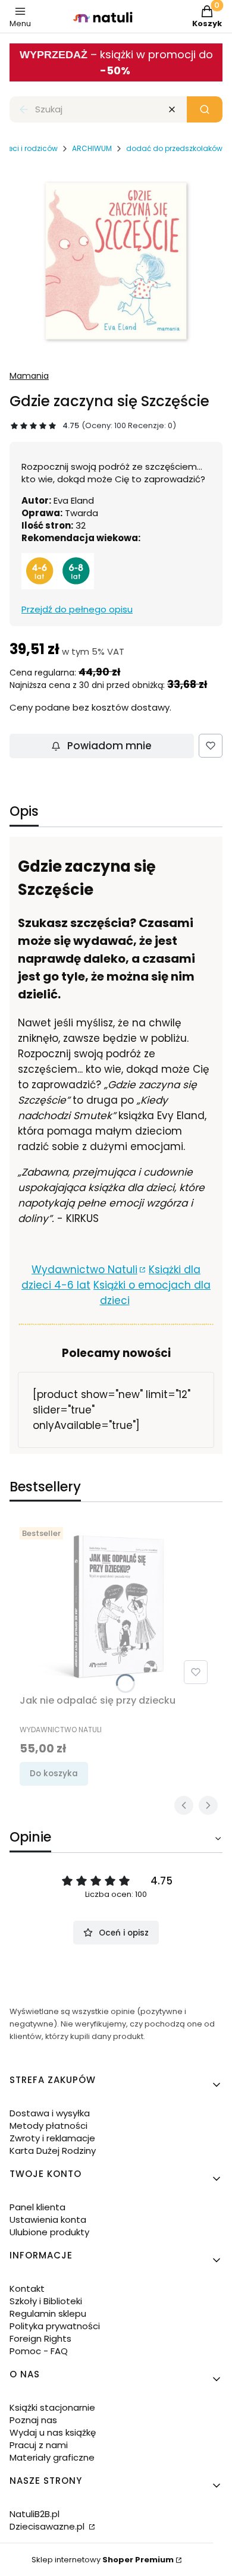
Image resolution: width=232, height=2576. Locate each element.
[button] (205, 109)
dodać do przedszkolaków (174, 148)
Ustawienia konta (48, 2220)
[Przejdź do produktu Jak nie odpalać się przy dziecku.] (116, 1606)
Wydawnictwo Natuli (84, 1270)
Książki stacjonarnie (52, 2407)
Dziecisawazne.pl (48, 2526)
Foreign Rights (40, 2338)
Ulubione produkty (49, 2232)
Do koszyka (54, 1774)
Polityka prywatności (55, 2326)
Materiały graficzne (52, 2457)
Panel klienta (37, 2207)
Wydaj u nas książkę (53, 2432)
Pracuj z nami (39, 2445)
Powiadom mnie (109, 746)
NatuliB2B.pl (35, 2514)
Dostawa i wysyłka (50, 2113)
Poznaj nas (33, 2420)
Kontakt (27, 2288)
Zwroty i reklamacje (52, 2138)
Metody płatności (48, 2126)
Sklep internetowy (103, 2560)
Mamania (29, 376)
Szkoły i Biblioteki (46, 2301)
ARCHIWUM (92, 148)
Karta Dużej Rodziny (53, 2151)
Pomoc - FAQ (39, 2351)
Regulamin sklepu (48, 2313)
